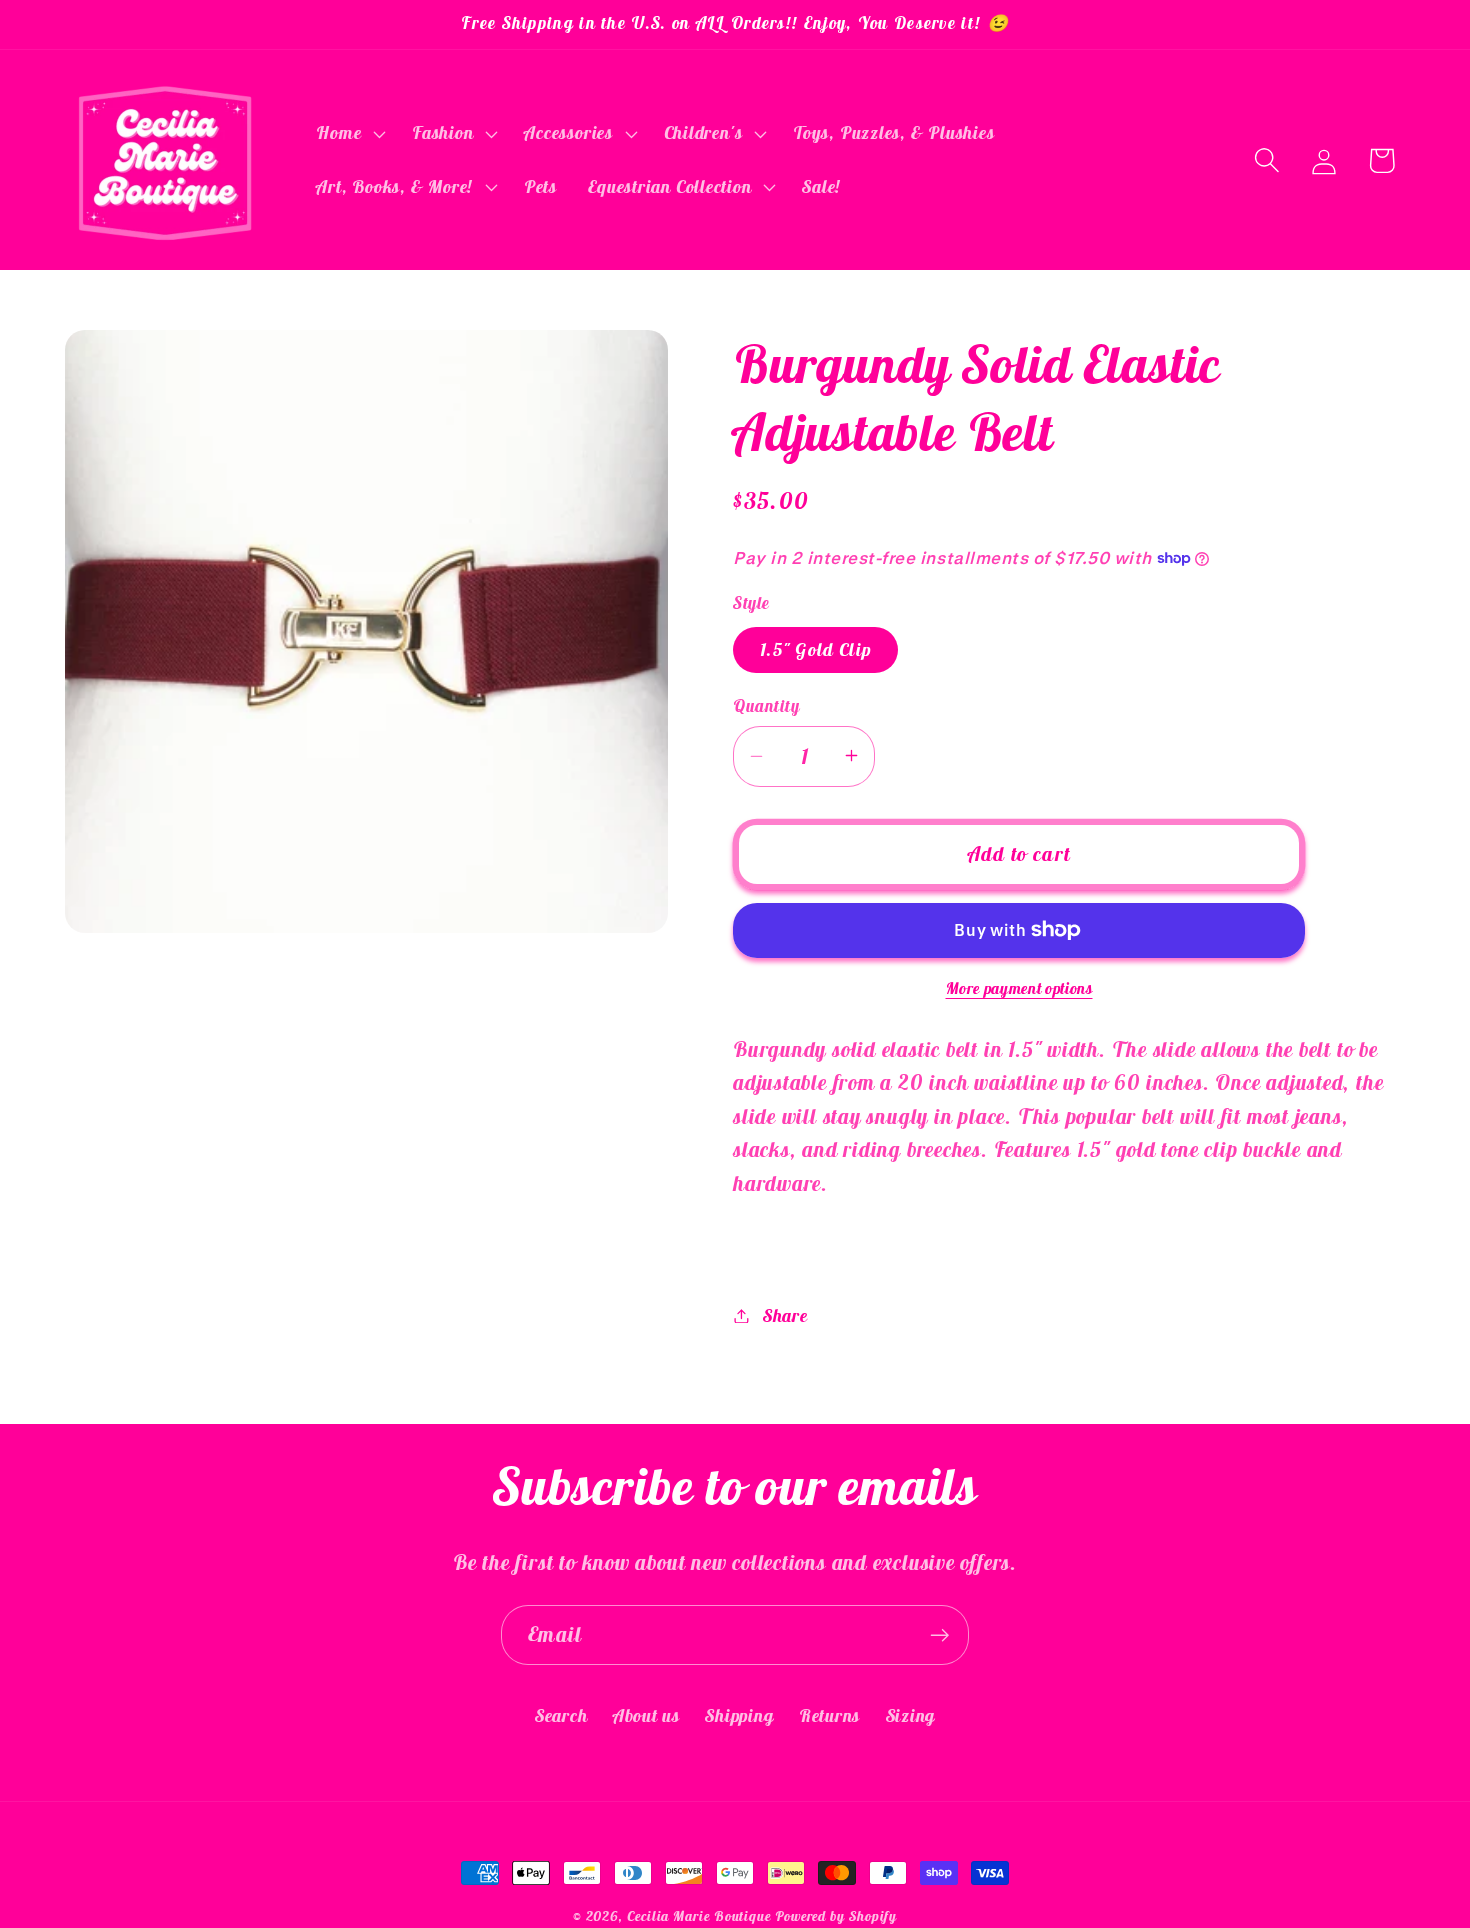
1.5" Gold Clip (815, 648)
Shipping (739, 1714)
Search (561, 1714)
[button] (349, 134)
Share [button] (785, 1315)
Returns (829, 1714)
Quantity (766, 705)
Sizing (911, 1714)
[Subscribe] (939, 1635)
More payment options (1019, 988)
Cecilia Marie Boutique (701, 1916)
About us (646, 1714)
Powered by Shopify (836, 1916)
